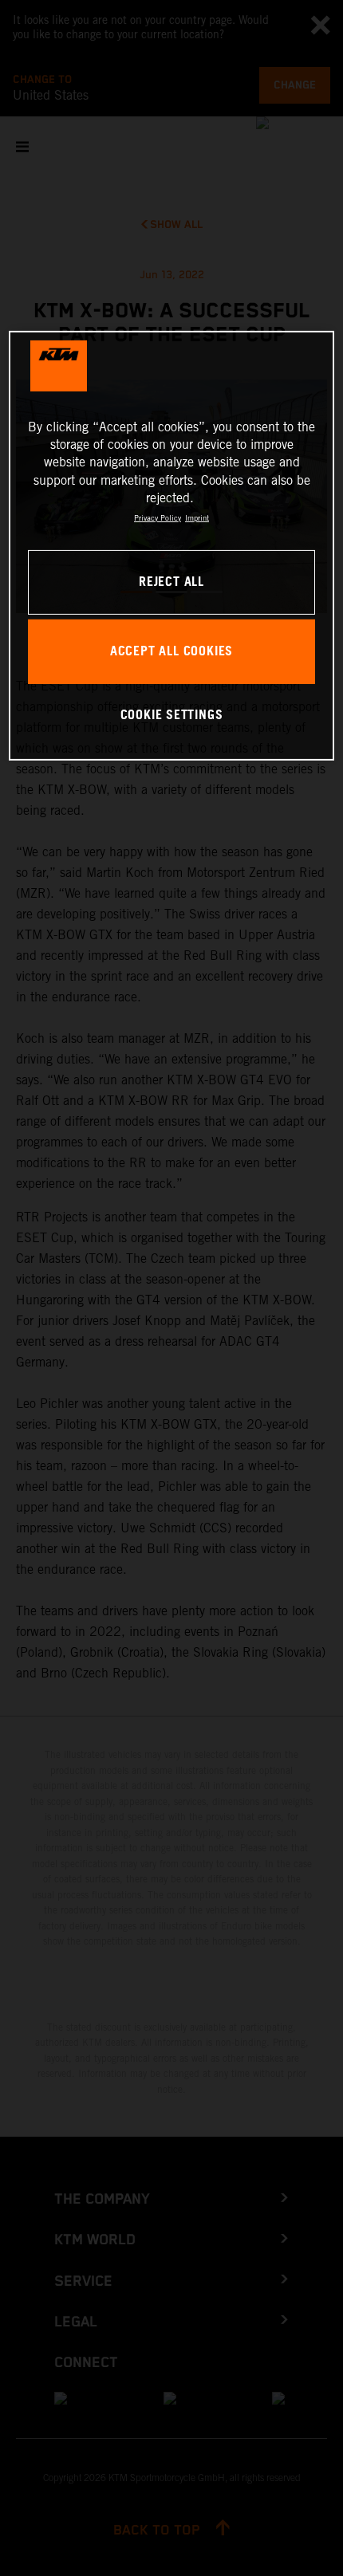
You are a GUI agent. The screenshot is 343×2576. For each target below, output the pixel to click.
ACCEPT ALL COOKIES (171, 652)
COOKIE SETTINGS (172, 715)
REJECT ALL (171, 582)
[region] (172, 546)
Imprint (197, 517)
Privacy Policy (158, 517)
